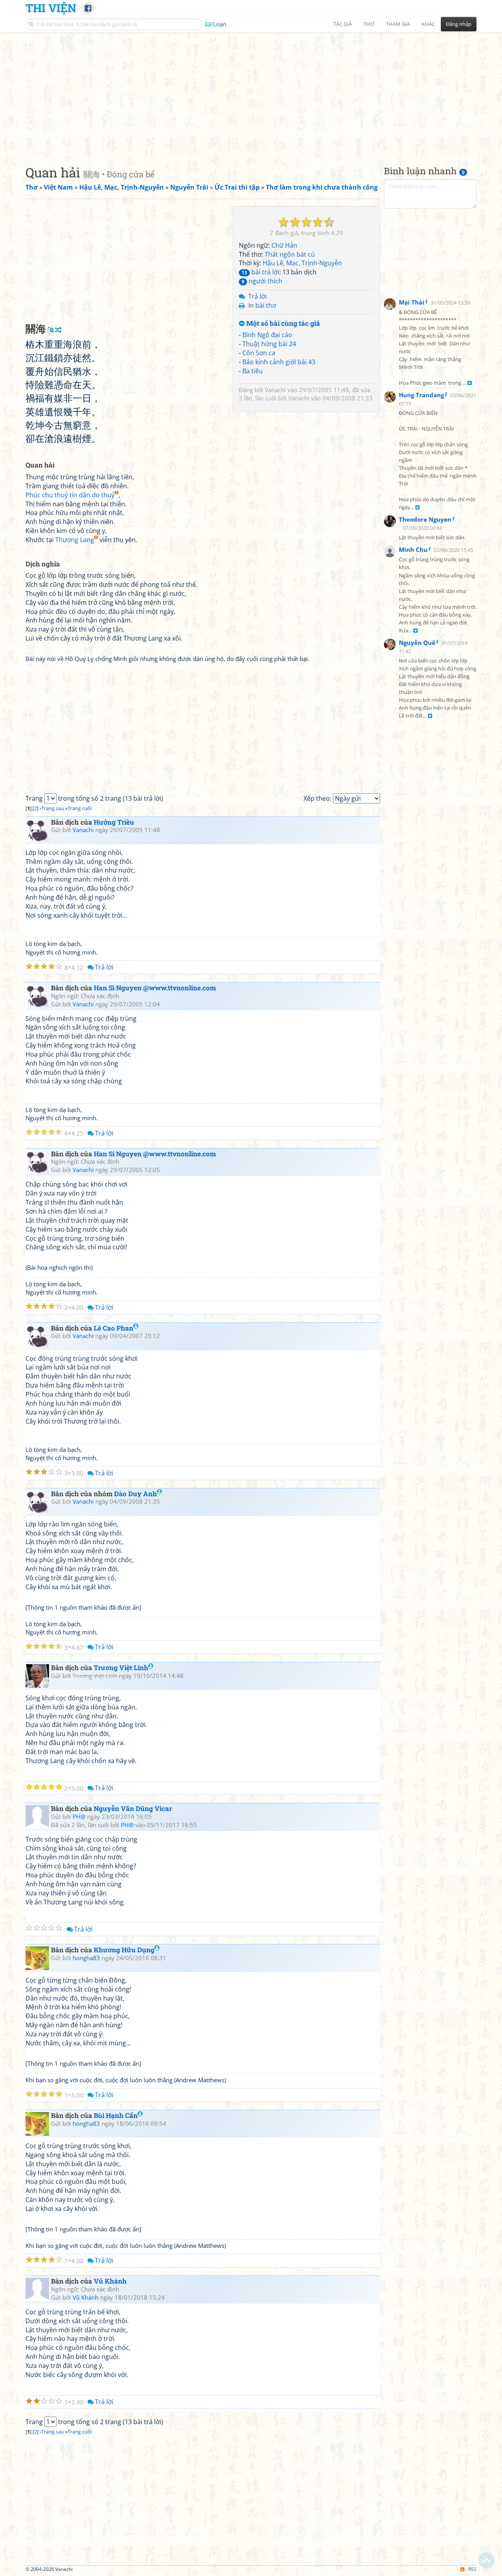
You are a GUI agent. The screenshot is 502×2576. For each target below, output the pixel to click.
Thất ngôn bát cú (290, 254)
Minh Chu (413, 550)
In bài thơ (262, 305)
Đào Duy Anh (136, 1494)
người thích (262, 281)
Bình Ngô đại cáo (267, 335)
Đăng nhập (459, 24)
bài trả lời (260, 272)
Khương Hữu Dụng (124, 1950)
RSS (472, 2569)
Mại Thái (412, 302)
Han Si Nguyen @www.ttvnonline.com (155, 988)
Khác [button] (428, 24)
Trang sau (53, 808)
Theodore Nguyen (425, 519)
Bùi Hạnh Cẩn (116, 2115)
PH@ (79, 1817)
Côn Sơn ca (259, 353)
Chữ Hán (284, 245)
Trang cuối (80, 808)
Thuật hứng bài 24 (269, 344)
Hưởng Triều (114, 822)
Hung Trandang (421, 395)
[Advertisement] (251, 92)
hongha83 (86, 1958)
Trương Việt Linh (121, 1668)
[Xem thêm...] (470, 383)
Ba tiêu (253, 371)
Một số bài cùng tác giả (282, 324)
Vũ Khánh (110, 2281)
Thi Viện (51, 8)
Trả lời (257, 296)
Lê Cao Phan (114, 1328)
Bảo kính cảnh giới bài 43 (279, 362)
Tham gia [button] (398, 24)
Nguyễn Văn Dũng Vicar (133, 1808)
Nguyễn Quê (417, 643)
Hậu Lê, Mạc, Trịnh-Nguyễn (302, 263)
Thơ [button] (369, 24)
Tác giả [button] (343, 24)
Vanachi (275, 390)
